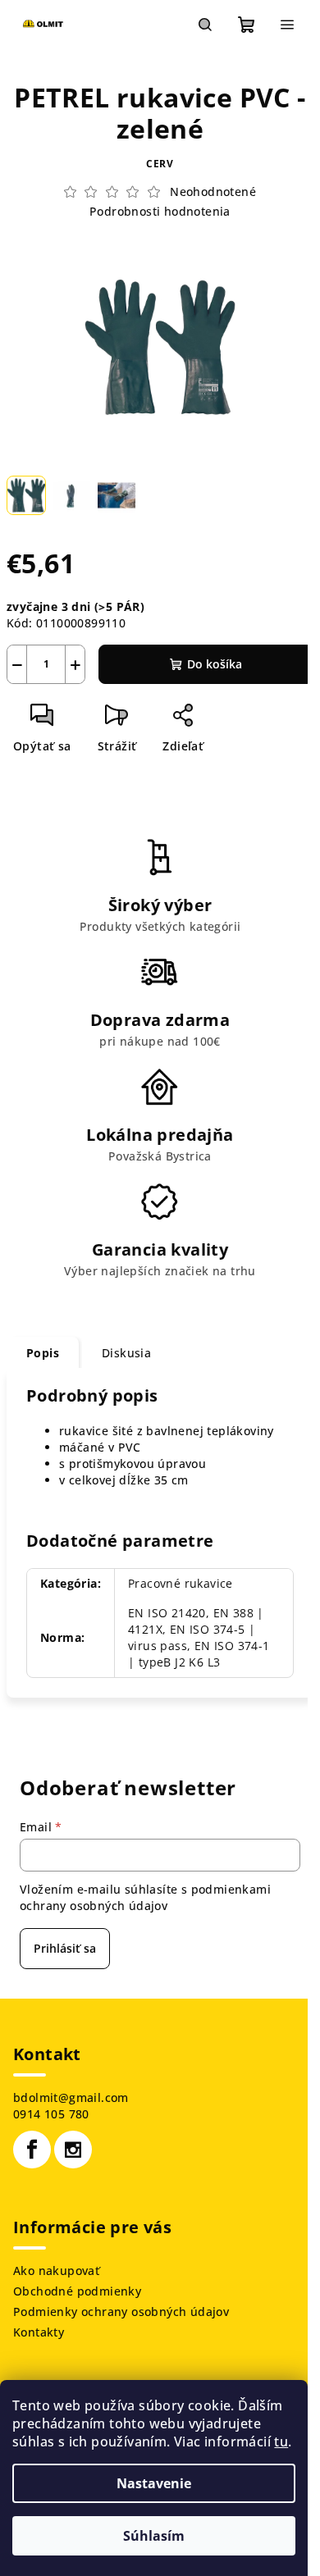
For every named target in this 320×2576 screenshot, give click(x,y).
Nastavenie (154, 2483)
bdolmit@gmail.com (71, 2097)
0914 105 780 (51, 2114)
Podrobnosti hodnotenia (160, 211)
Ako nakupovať (56, 2271)
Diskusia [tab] (126, 1353)
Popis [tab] (43, 1353)
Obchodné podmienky (77, 2291)
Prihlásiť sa (65, 1948)
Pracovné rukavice (181, 1583)
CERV (160, 164)
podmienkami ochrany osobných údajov (145, 1897)
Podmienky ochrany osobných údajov (121, 2312)
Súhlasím (154, 2536)
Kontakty (39, 2332)
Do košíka (215, 664)
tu (281, 2442)
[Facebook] (32, 2150)
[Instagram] (73, 2150)
